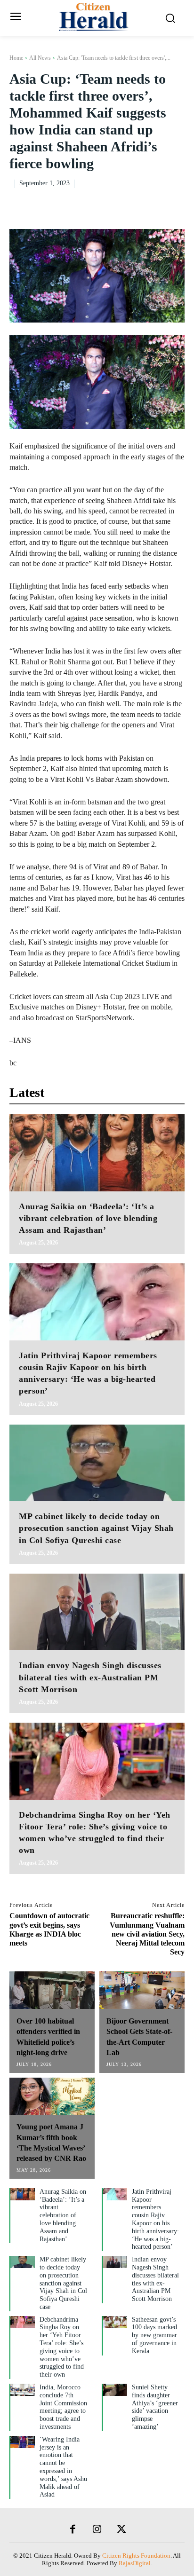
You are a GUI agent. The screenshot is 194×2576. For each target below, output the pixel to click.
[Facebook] (88, 202)
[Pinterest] (131, 202)
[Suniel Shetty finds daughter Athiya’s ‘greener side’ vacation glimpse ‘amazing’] (115, 2390)
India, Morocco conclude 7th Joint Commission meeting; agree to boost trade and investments (63, 2407)
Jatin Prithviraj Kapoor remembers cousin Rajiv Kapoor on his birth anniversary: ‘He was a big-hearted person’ (155, 2219)
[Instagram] (97, 2530)
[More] (175, 202)
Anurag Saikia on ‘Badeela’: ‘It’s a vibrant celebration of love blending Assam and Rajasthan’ (88, 1218)
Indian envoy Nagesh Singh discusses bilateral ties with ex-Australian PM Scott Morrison (90, 1677)
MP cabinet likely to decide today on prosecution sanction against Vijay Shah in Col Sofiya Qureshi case (96, 1528)
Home (16, 58)
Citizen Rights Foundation (136, 2556)
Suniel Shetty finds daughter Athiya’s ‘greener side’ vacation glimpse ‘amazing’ (155, 2407)
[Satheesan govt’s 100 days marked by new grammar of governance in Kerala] (115, 2322)
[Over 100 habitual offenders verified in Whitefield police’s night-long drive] (52, 1990)
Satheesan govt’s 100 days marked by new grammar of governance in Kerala (154, 2335)
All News (40, 58)
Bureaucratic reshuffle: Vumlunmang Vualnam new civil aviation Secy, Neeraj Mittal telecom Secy (147, 1934)
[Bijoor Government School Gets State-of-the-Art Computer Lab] (142, 1990)
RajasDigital (135, 2563)
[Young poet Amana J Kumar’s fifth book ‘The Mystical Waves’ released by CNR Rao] (52, 2096)
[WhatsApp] (153, 202)
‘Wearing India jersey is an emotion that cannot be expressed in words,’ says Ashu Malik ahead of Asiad (63, 2467)
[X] (109, 202)
